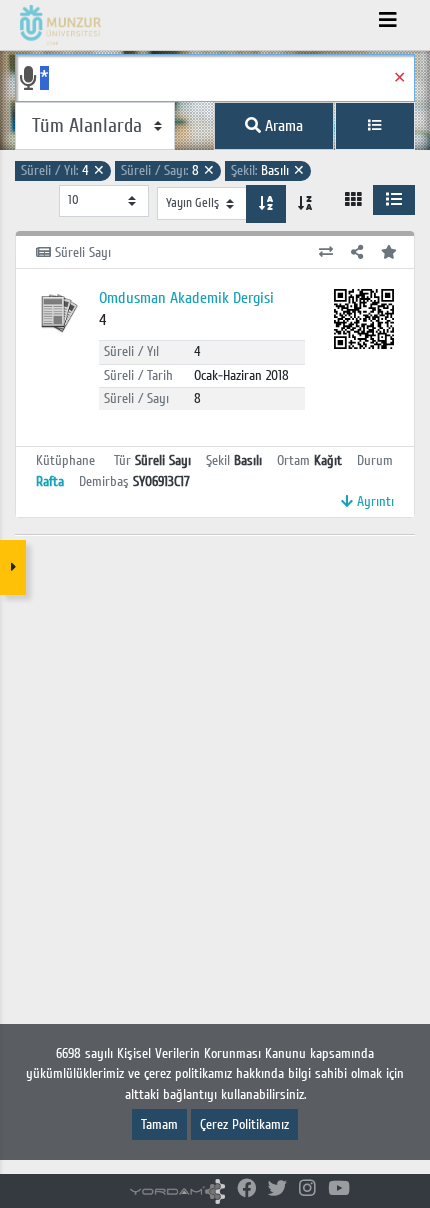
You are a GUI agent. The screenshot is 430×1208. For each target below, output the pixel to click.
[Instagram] (307, 1189)
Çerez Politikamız (244, 1124)
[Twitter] (277, 1189)
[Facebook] (246, 1189)
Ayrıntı (373, 501)
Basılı (268, 170)
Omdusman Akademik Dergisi (186, 298)
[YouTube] (339, 1189)
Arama (282, 126)
